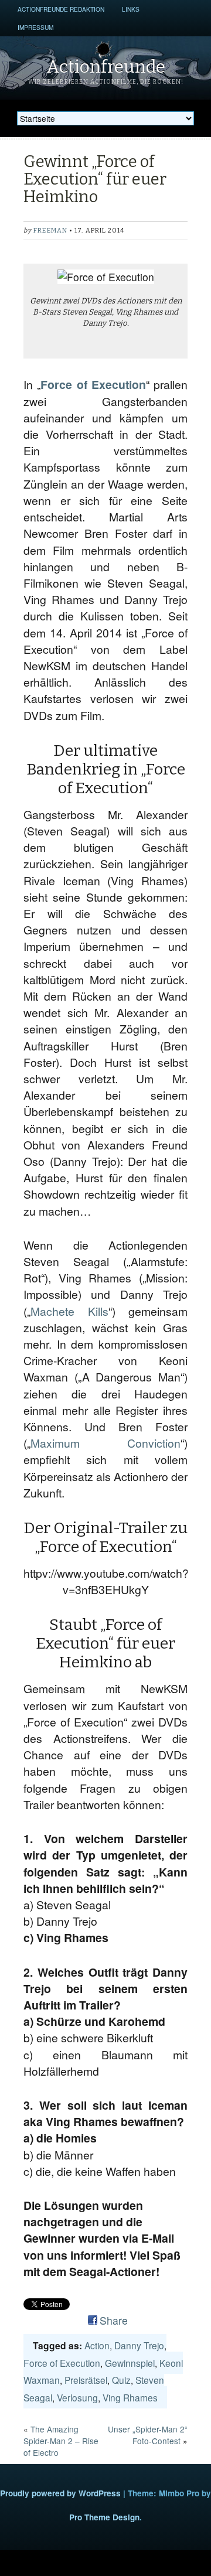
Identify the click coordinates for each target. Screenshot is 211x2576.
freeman (50, 231)
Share (114, 2320)
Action (97, 2345)
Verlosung (77, 2397)
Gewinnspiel (130, 2363)
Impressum (35, 27)
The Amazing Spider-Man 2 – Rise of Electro (61, 2441)
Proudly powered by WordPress (60, 2493)
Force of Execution (93, 384)
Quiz (121, 2380)
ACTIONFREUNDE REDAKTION (61, 9)
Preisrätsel (86, 2380)
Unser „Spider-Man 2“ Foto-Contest (148, 2435)
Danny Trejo (139, 2345)
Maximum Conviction (105, 1443)
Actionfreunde (106, 67)
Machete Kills (69, 1311)
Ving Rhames (130, 2397)
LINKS (131, 9)
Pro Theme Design (104, 2517)
